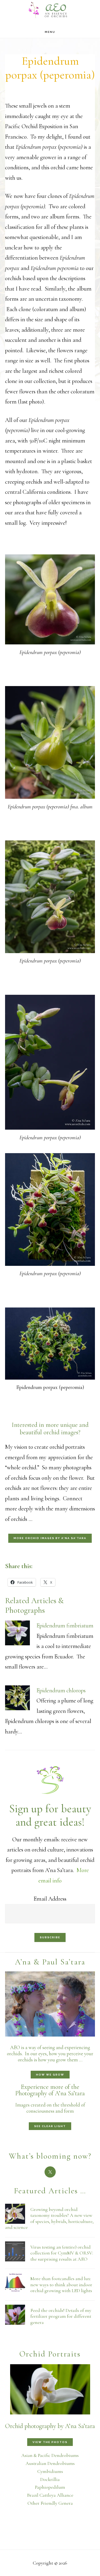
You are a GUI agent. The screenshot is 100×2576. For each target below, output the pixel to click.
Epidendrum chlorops (61, 1690)
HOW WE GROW (50, 2075)
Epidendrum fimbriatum (65, 1626)
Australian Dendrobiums (50, 2463)
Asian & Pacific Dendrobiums (50, 2455)
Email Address (50, 1899)
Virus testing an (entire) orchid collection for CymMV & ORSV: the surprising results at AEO (62, 2253)
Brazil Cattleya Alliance (50, 2495)
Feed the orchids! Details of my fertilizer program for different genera (61, 2316)
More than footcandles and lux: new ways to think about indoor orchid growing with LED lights (61, 2285)
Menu (50, 32)
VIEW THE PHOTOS (50, 2442)
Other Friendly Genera (50, 2503)
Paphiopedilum (50, 2487)
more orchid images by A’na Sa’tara (50, 1538)
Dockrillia (50, 2479)
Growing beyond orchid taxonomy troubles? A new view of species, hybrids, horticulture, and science (49, 2218)
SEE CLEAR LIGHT (50, 2126)
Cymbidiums (50, 2471)
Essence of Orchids (50, 9)
